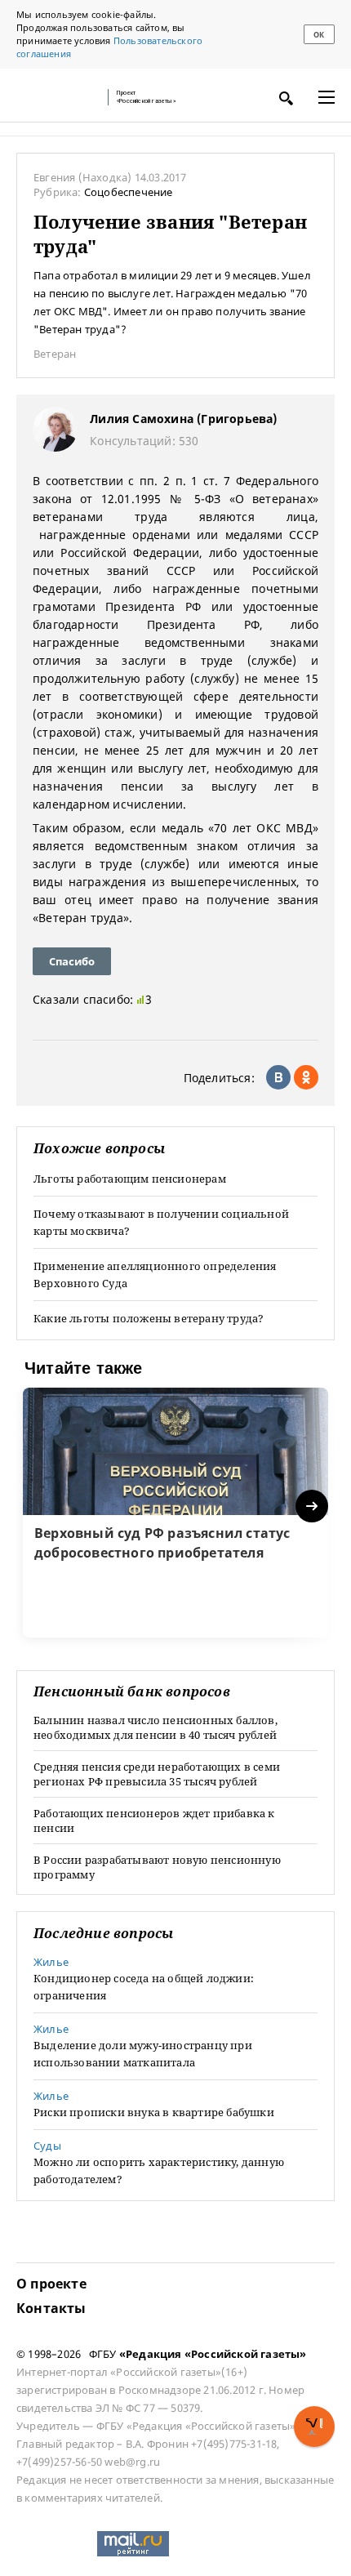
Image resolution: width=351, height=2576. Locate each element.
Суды (47, 2146)
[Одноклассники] (306, 1077)
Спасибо (72, 961)
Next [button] (313, 1506)
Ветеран (55, 354)
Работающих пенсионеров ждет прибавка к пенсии (154, 1821)
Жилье (51, 1962)
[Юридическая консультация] (57, 97)
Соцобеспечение (129, 192)
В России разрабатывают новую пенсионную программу (157, 1867)
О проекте (51, 2284)
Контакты (51, 2308)
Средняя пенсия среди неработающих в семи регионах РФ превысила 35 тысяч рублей (157, 1774)
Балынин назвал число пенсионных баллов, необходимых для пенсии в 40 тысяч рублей (156, 1727)
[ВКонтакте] (278, 1077)
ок (319, 35)
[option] (175, 1513)
